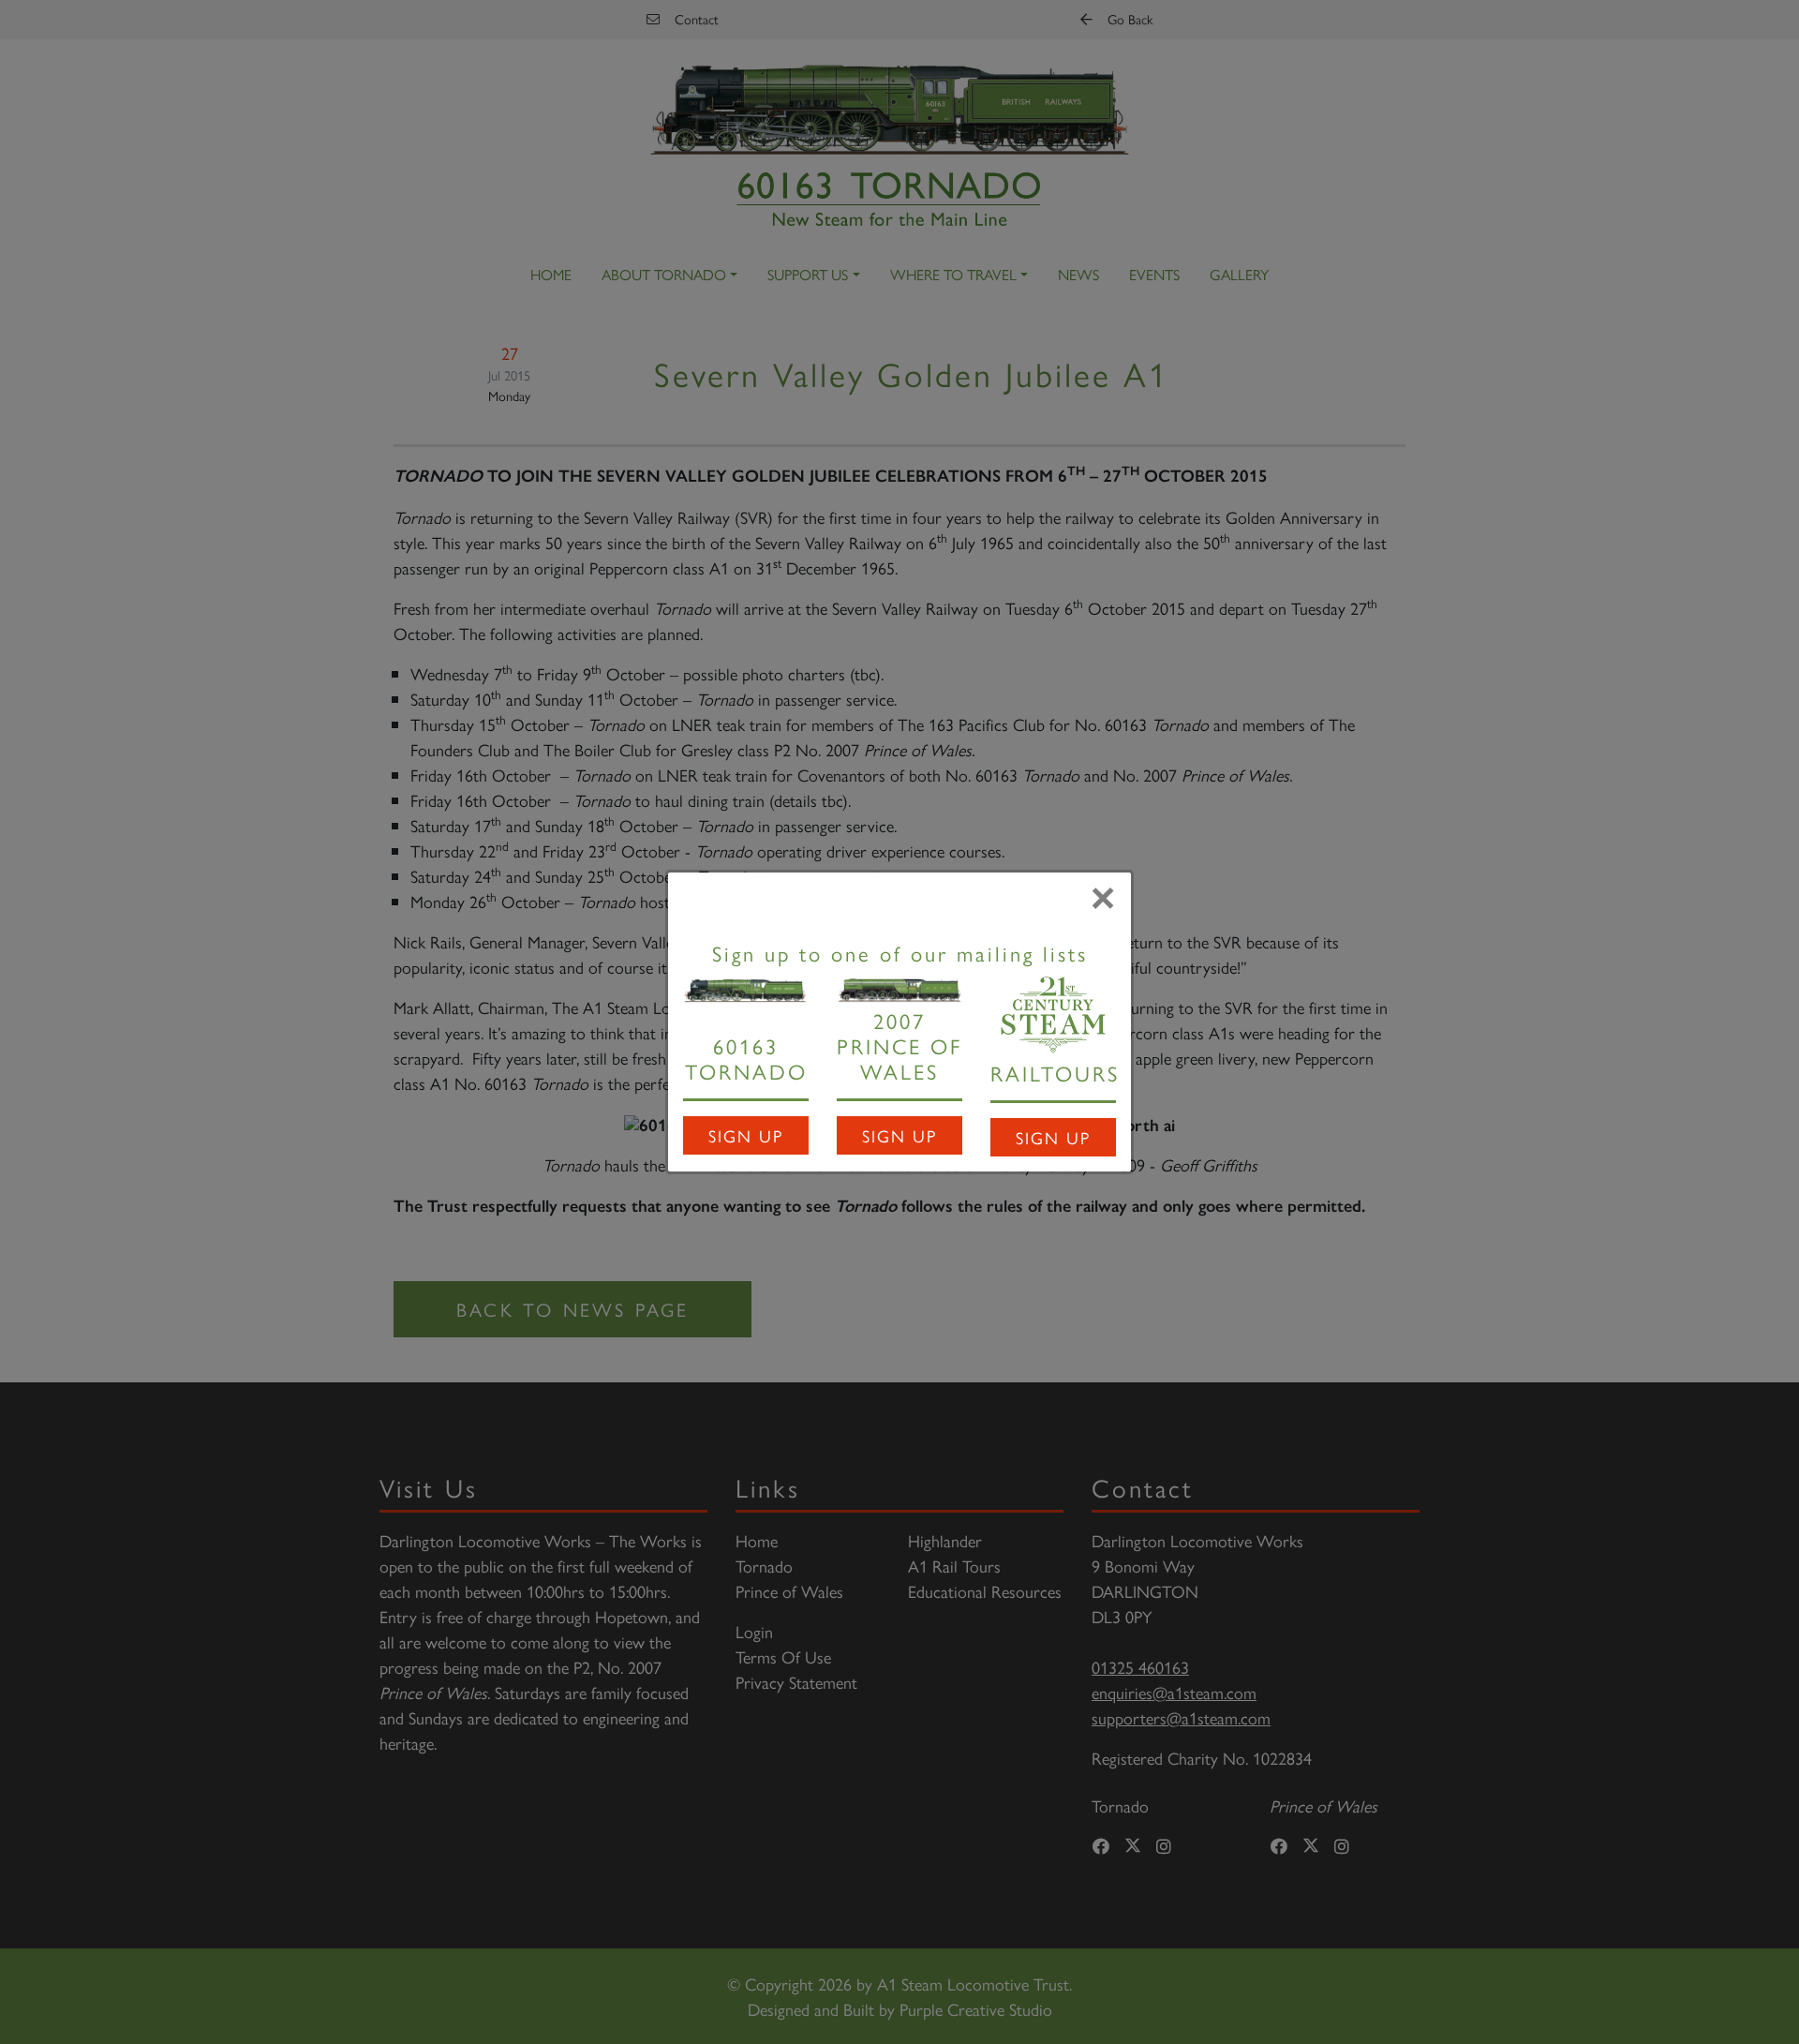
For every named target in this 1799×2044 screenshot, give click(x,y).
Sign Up (746, 1135)
